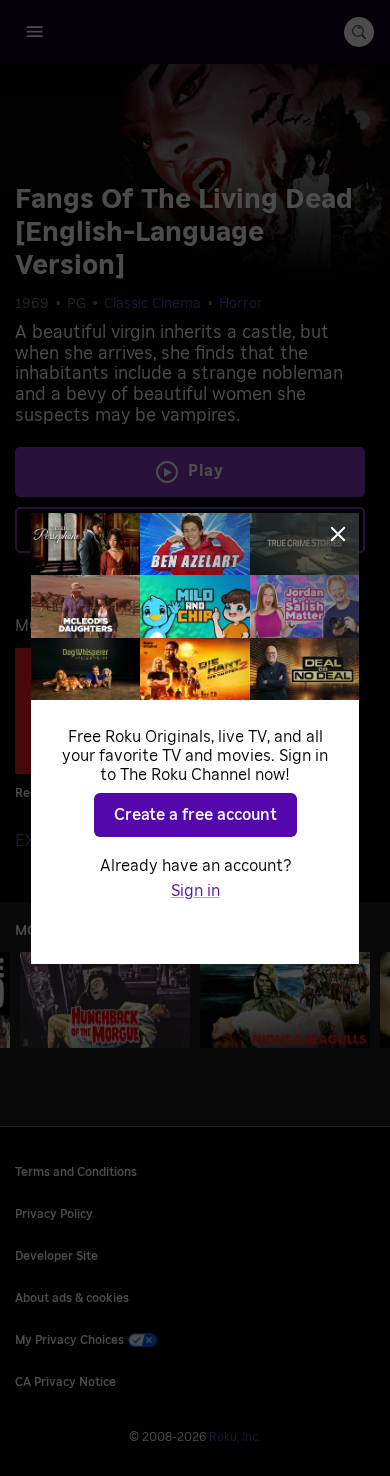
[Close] (338, 534)
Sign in (195, 891)
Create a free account (195, 815)
